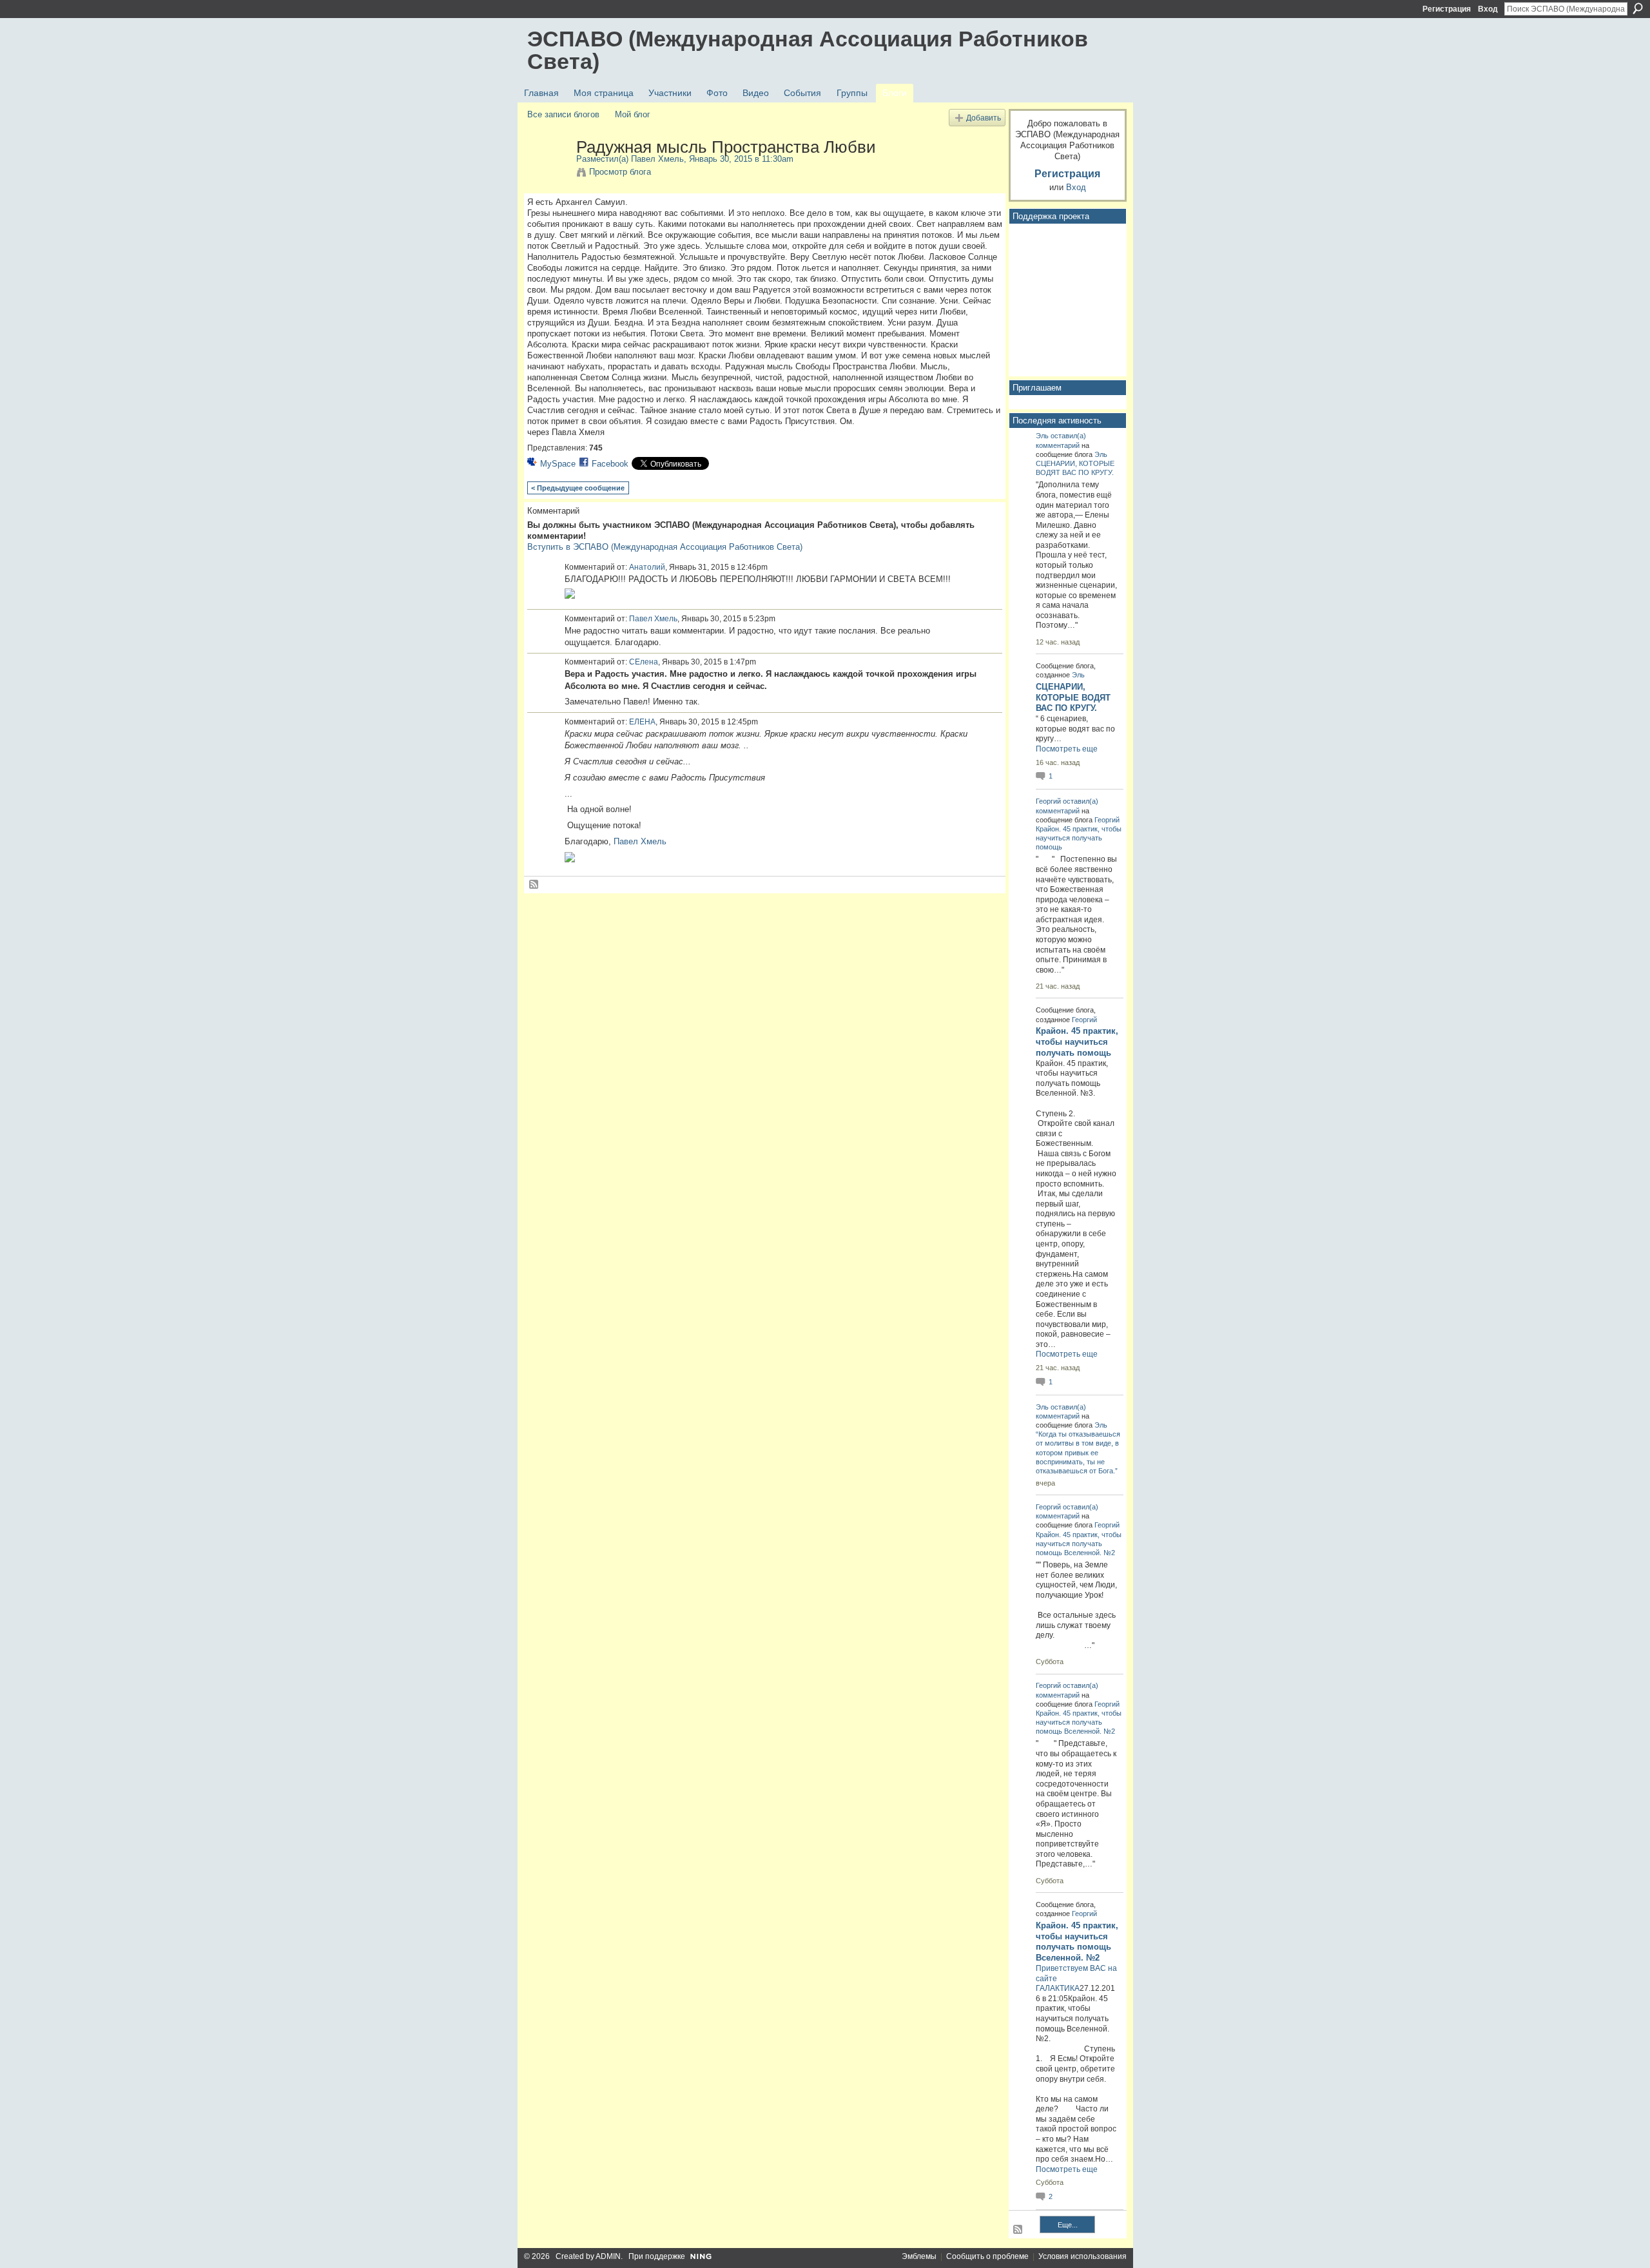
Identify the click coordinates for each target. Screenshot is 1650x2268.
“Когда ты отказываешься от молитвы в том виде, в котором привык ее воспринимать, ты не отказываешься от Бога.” (1078, 1452)
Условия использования (1082, 2256)
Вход (1488, 9)
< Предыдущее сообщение (578, 488)
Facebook (610, 464)
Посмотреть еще (1067, 749)
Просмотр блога (620, 172)
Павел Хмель (657, 159)
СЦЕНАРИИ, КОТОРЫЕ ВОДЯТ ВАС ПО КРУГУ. (1073, 698)
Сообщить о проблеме (987, 2256)
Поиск (1638, 8)
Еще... (1068, 2225)
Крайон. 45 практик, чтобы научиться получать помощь (1079, 838)
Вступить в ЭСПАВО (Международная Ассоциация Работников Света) (665, 547)
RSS (534, 885)
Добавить (984, 118)
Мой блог (633, 114)
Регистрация (1447, 9)
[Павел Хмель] (548, 174)
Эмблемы (919, 2256)
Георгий (1048, 801)
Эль (1042, 436)
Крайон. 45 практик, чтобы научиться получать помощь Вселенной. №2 (1079, 1544)
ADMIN (608, 2256)
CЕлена (644, 662)
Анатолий (647, 567)
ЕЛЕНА (642, 722)
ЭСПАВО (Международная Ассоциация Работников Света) (808, 50)
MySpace (558, 464)
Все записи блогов (563, 114)
